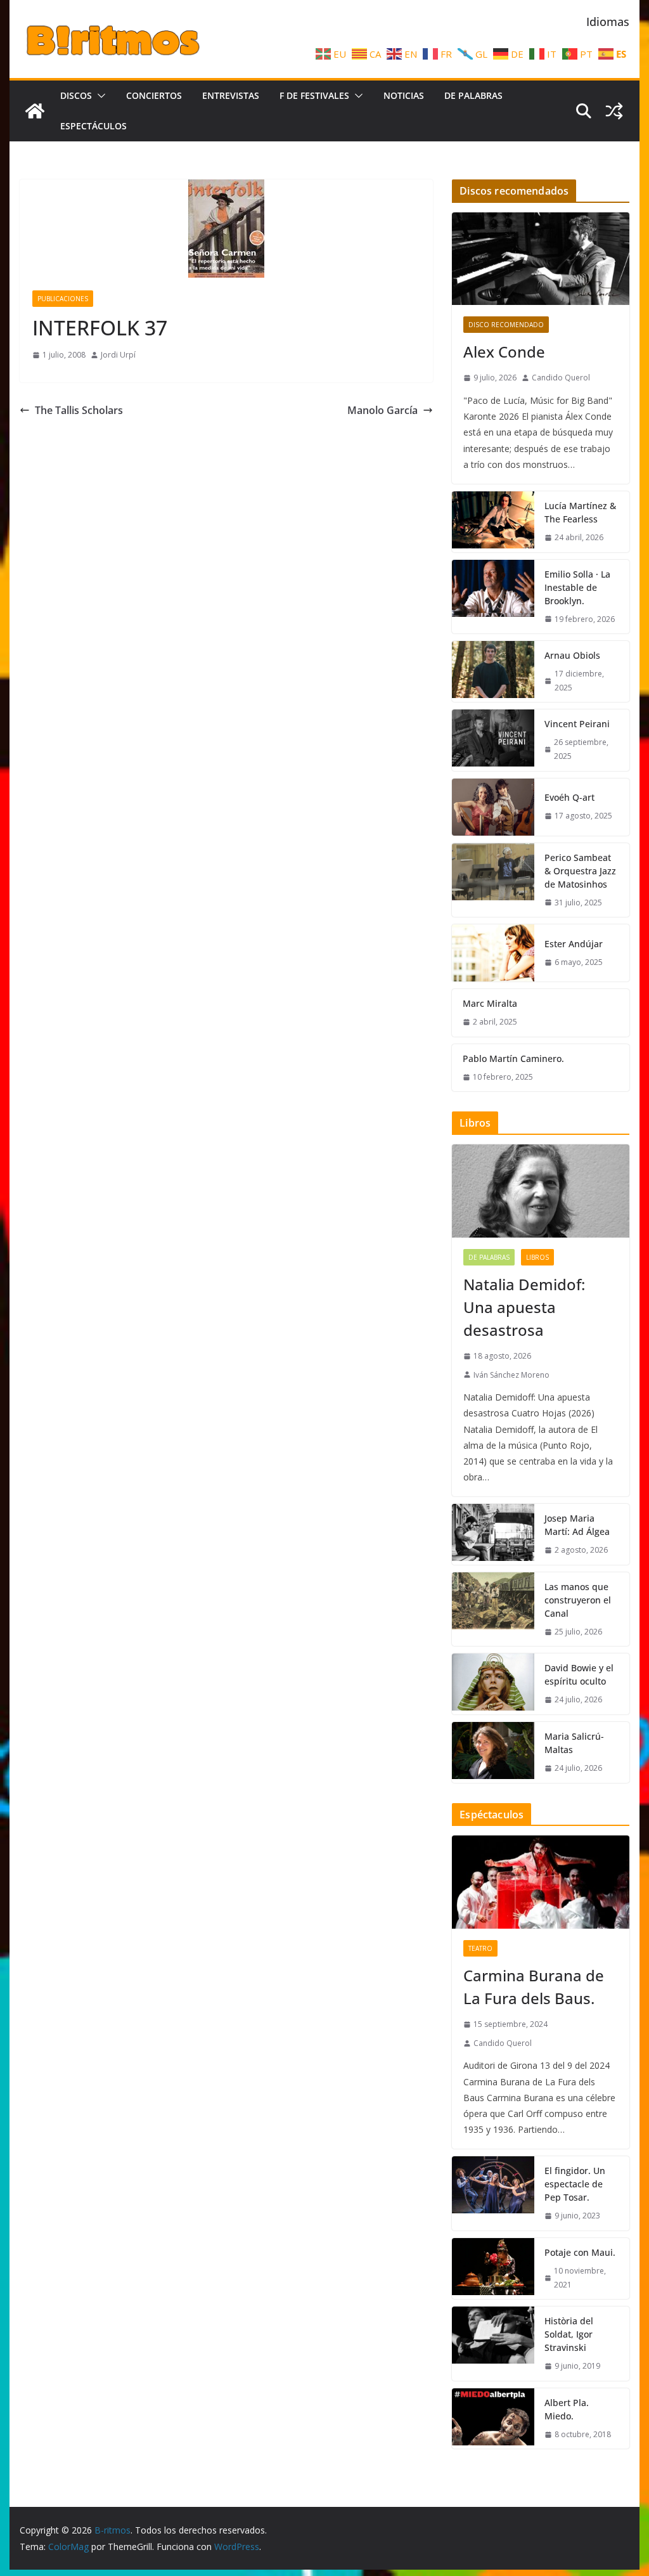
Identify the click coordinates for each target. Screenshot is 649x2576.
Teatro (480, 1948)
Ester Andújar (574, 944)
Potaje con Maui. (580, 2252)
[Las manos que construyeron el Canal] (493, 1609)
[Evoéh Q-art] (493, 807)
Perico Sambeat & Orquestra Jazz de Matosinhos (580, 871)
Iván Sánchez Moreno (511, 1375)
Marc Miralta (490, 1003)
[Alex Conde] (540, 259)
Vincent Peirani (577, 724)
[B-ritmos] (35, 111)
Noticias (404, 95)
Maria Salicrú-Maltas (574, 1743)
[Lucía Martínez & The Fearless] (493, 522)
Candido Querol (561, 378)
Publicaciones (63, 299)
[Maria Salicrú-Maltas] (493, 1752)
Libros (537, 1257)
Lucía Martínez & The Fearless (580, 512)
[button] (99, 96)
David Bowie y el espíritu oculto (579, 1674)
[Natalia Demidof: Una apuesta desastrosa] (540, 1191)
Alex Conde (504, 352)
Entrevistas (231, 95)
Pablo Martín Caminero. (513, 1058)
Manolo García (382, 410)
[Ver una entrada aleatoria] (614, 111)
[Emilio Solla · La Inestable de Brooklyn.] (493, 597)
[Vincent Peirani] (493, 740)
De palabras (473, 95)
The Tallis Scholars (79, 410)
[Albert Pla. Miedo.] (493, 2419)
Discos (76, 95)
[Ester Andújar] (493, 953)
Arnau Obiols (572, 655)
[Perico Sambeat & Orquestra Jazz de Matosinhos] (493, 880)
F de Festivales (314, 95)
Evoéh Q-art (569, 797)
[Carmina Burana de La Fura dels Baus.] (540, 1882)
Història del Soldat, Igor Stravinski (569, 2334)
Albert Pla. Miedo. (567, 2409)
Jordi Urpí (118, 355)
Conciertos (154, 95)
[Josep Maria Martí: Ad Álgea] (493, 1534)
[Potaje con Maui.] (493, 2269)
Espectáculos (93, 126)
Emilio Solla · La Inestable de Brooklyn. (577, 587)
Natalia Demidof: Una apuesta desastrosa (524, 1307)
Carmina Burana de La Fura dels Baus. (534, 1987)
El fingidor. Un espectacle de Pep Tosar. (575, 2184)
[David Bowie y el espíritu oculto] (493, 1684)
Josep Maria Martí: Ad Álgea (577, 1525)
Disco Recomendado (506, 325)
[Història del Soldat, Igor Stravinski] (493, 2344)
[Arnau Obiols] (493, 671)
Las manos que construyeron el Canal (578, 1600)
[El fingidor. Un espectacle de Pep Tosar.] (493, 2193)
